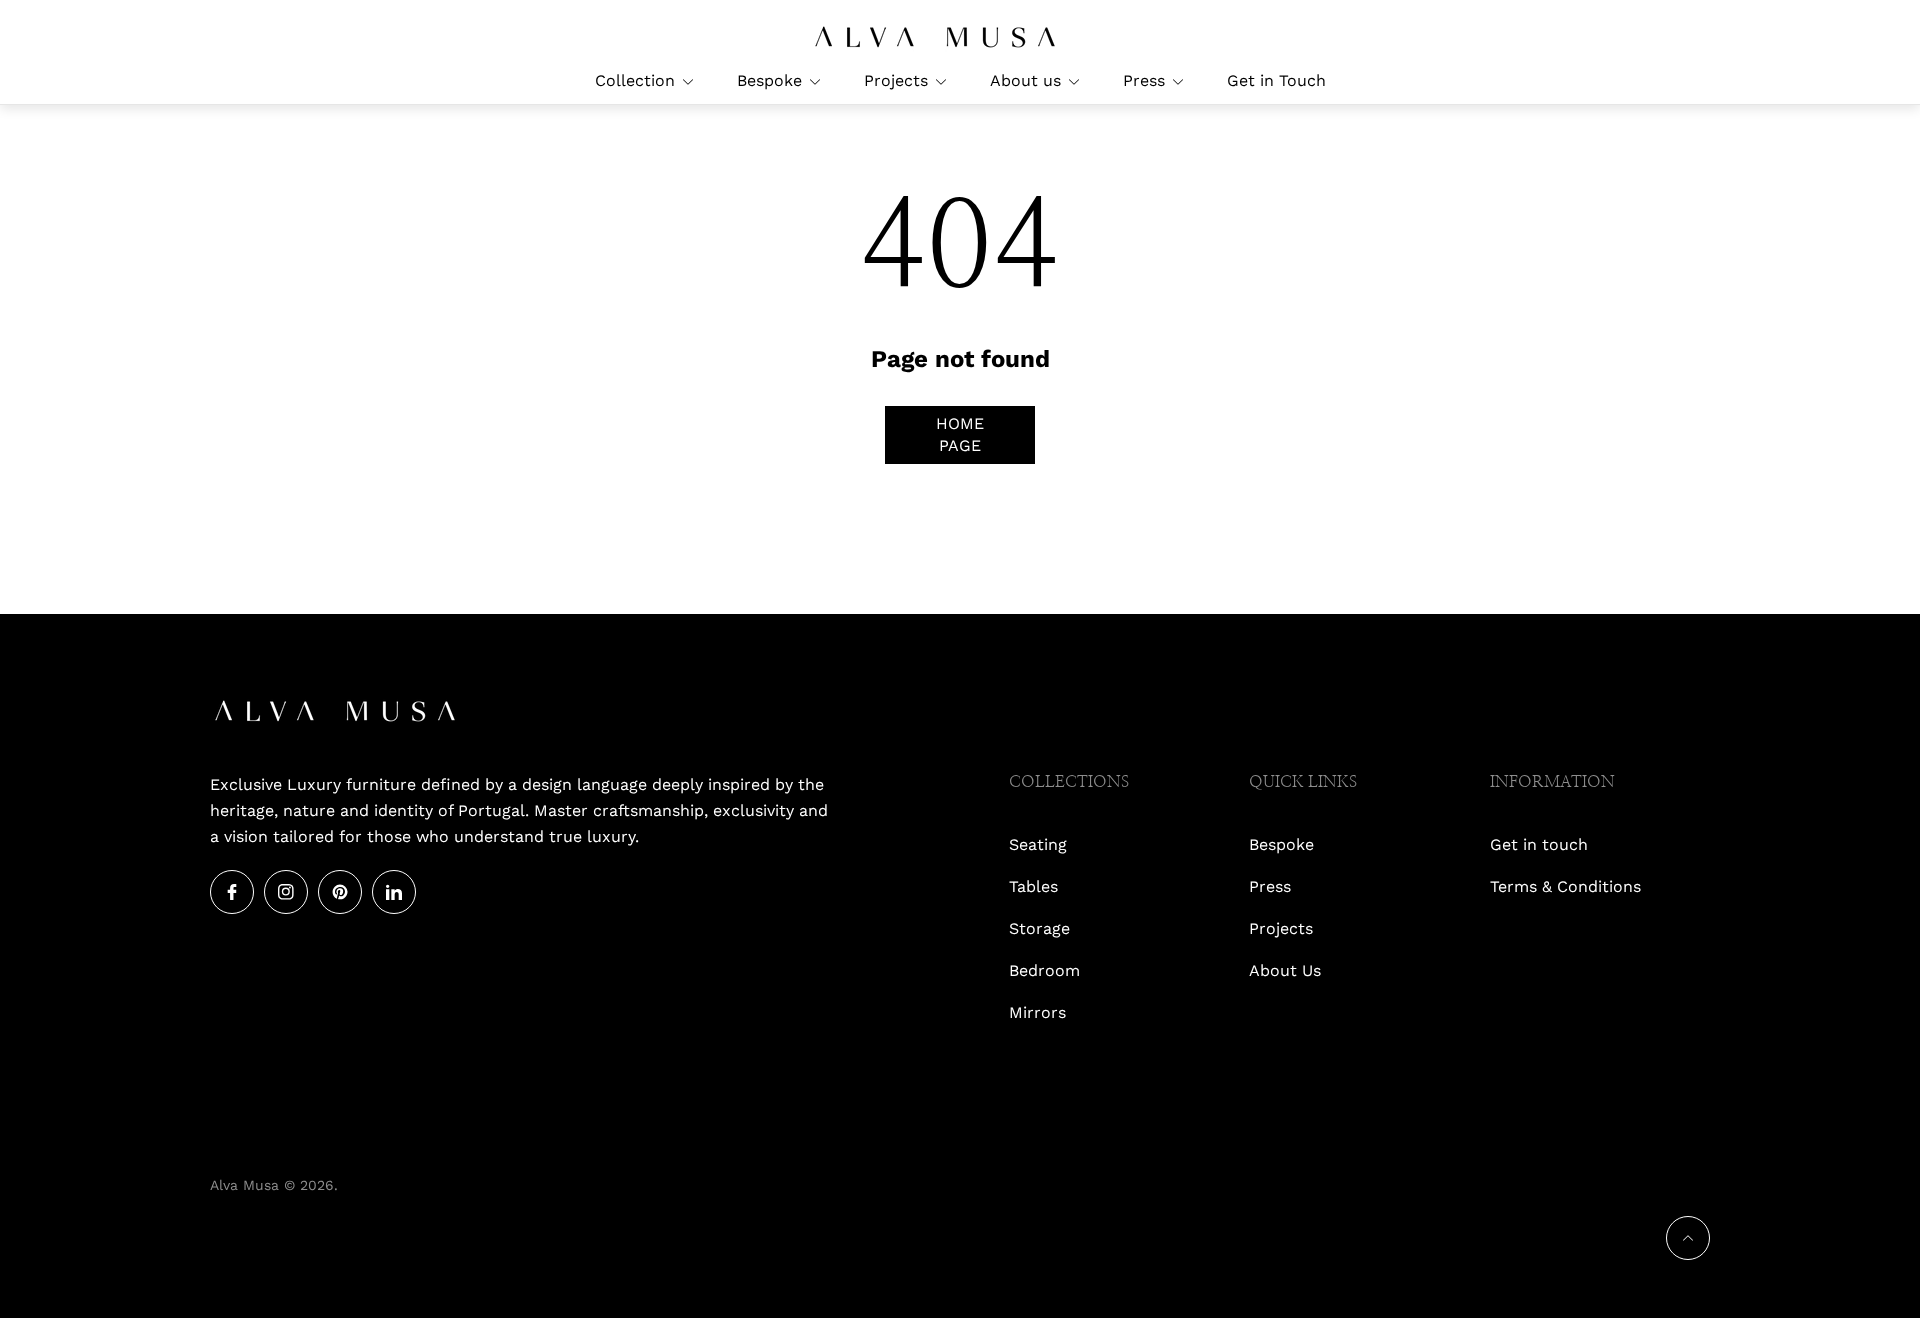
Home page (960, 434)
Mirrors (1037, 1012)
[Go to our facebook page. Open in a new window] (232, 892)
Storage (1039, 928)
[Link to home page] (335, 713)
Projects (1281, 928)
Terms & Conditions (1565, 886)
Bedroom (1044, 970)
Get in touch (1539, 844)
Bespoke (1281, 844)
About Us (1285, 970)
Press (1270, 886)
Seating (1038, 844)
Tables (1033, 886)
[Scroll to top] (1688, 1238)
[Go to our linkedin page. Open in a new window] (394, 892)
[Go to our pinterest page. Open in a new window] (340, 892)
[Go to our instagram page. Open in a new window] (286, 892)
